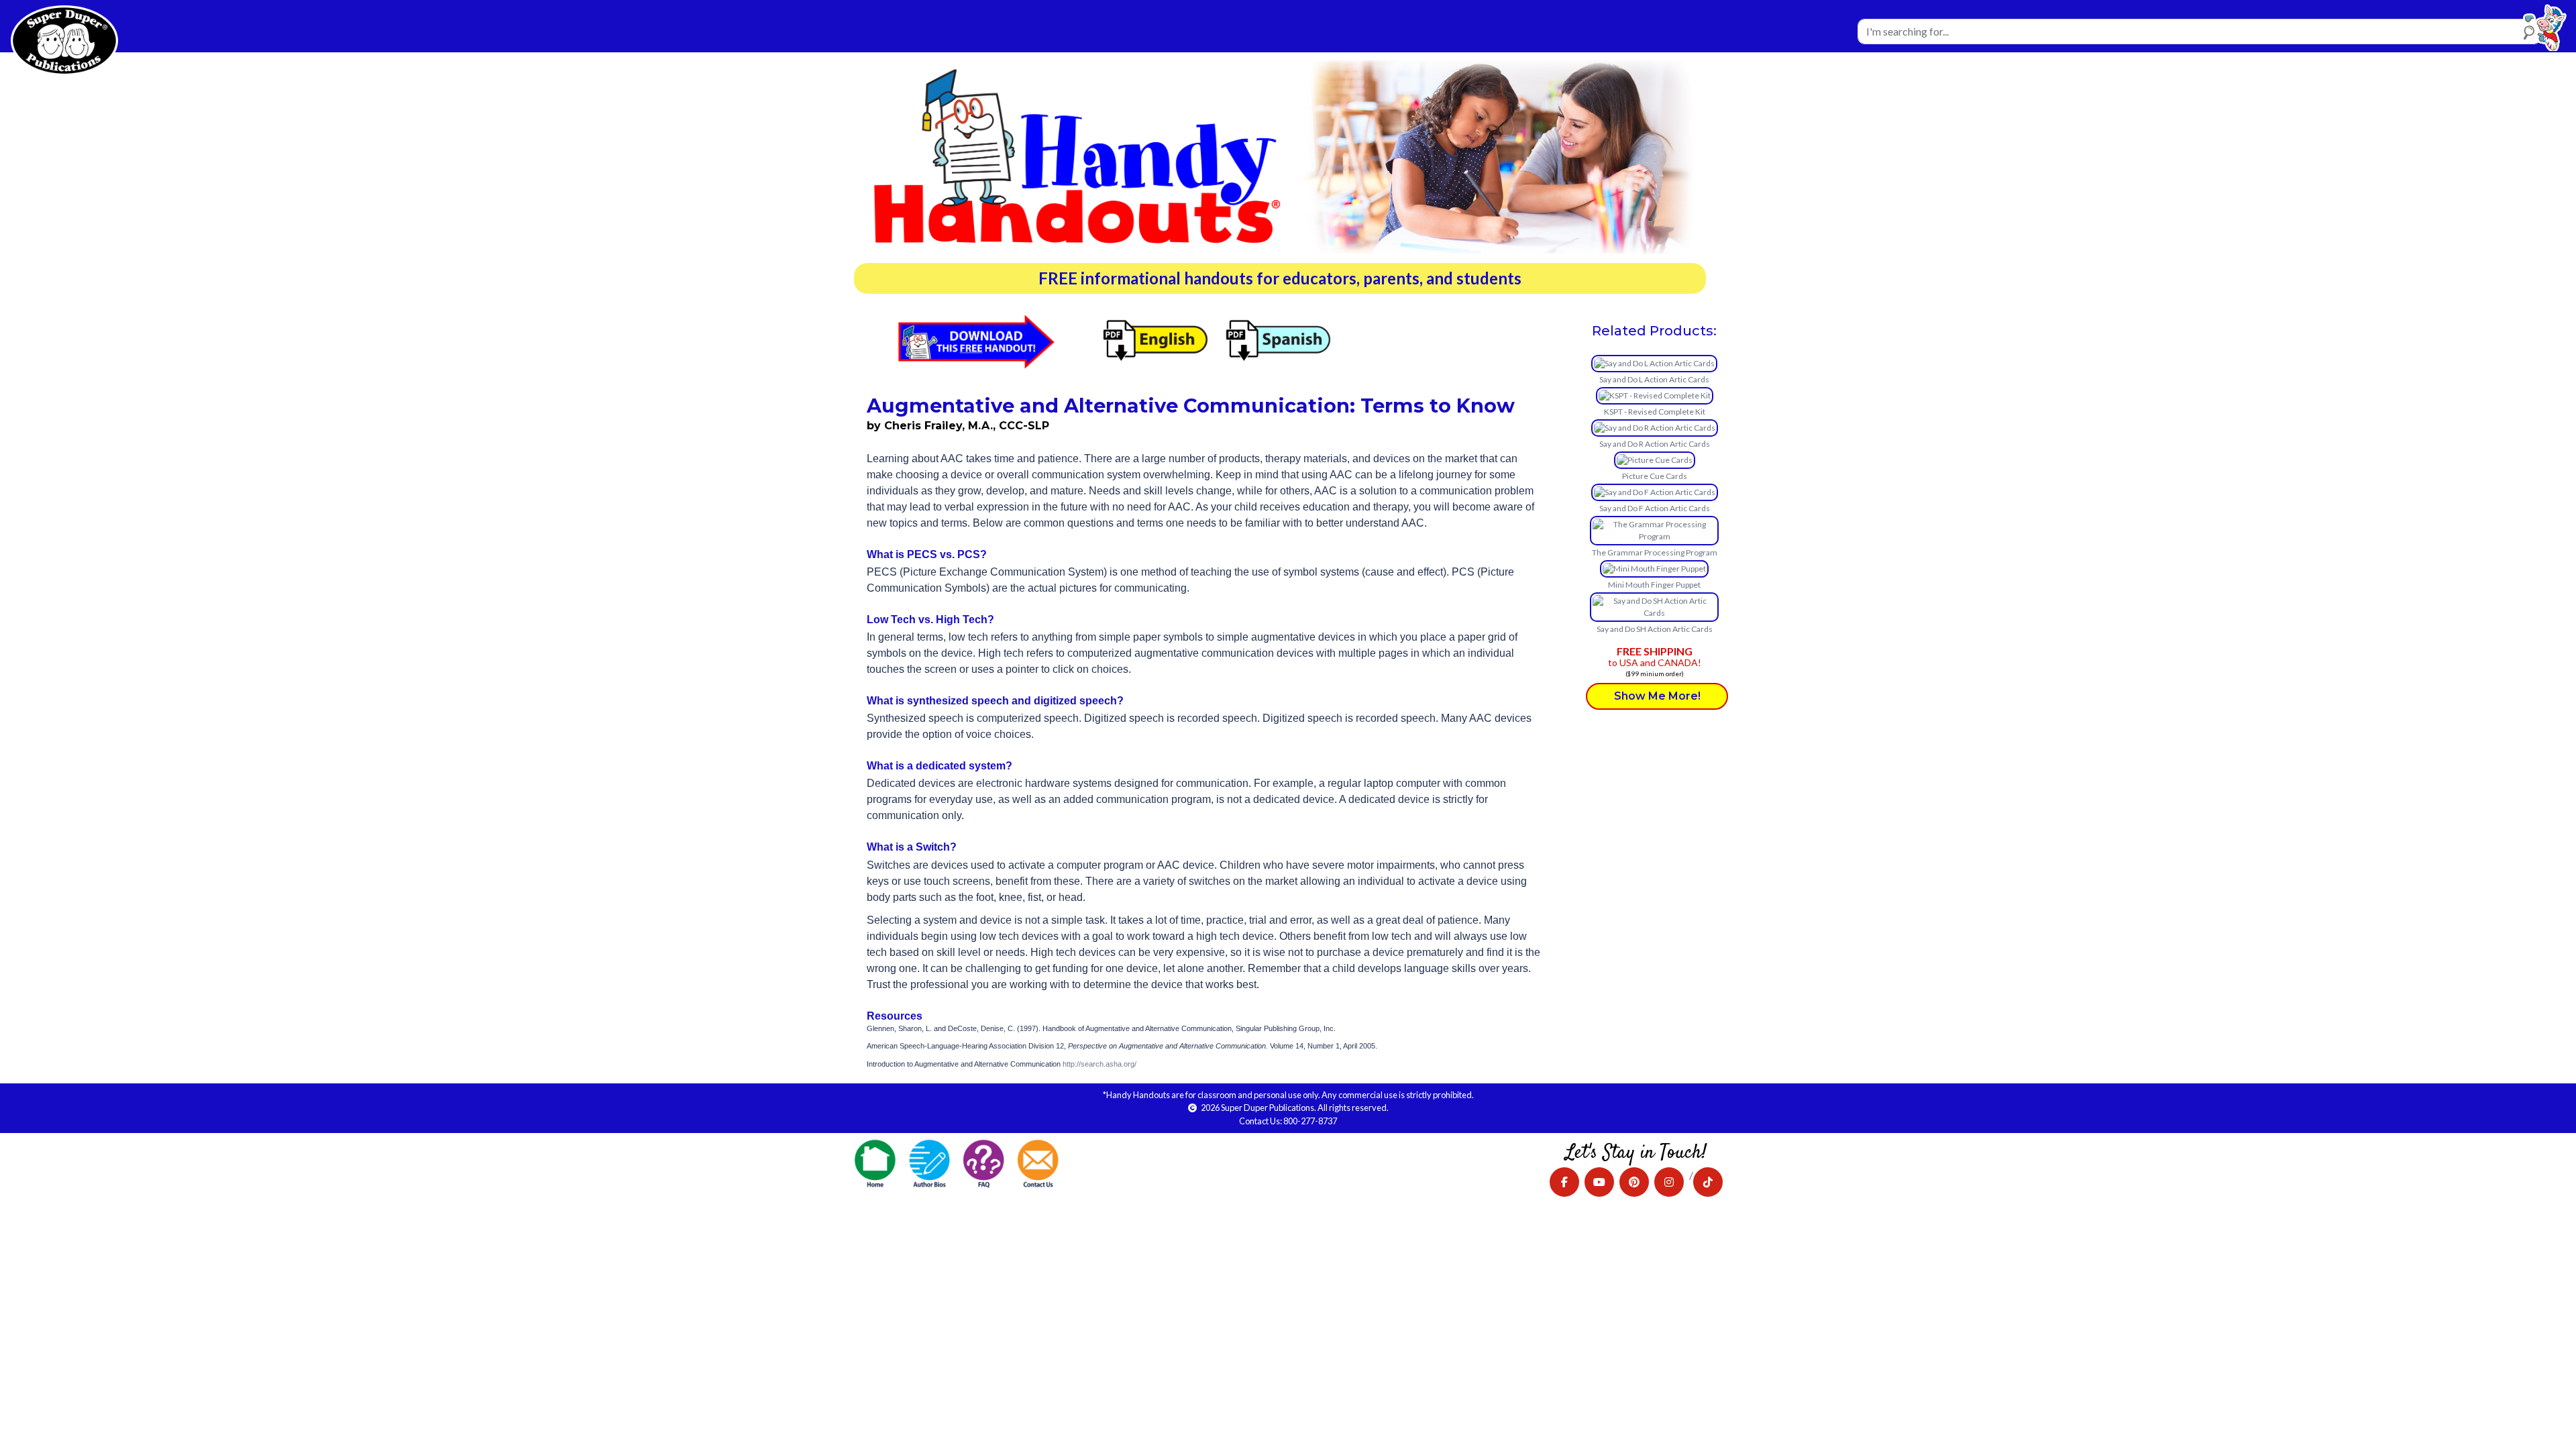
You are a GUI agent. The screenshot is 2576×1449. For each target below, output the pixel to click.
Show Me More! (1657, 696)
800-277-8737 (1310, 1121)
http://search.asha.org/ (1099, 1064)
